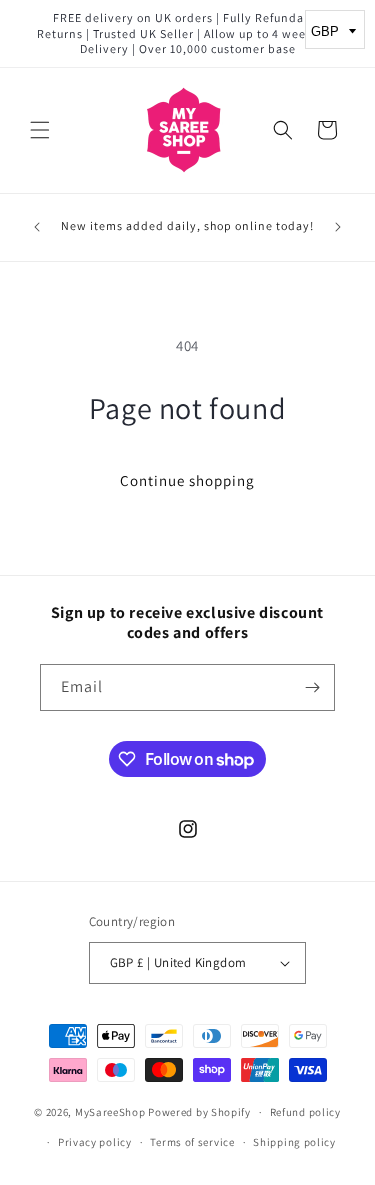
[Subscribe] (312, 687)
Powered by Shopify (199, 1112)
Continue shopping (187, 480)
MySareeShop (110, 1112)
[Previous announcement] (37, 227)
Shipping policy (294, 1142)
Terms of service (192, 1142)
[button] (40, 130)
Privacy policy (95, 1142)
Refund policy (305, 1112)
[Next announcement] (338, 227)
